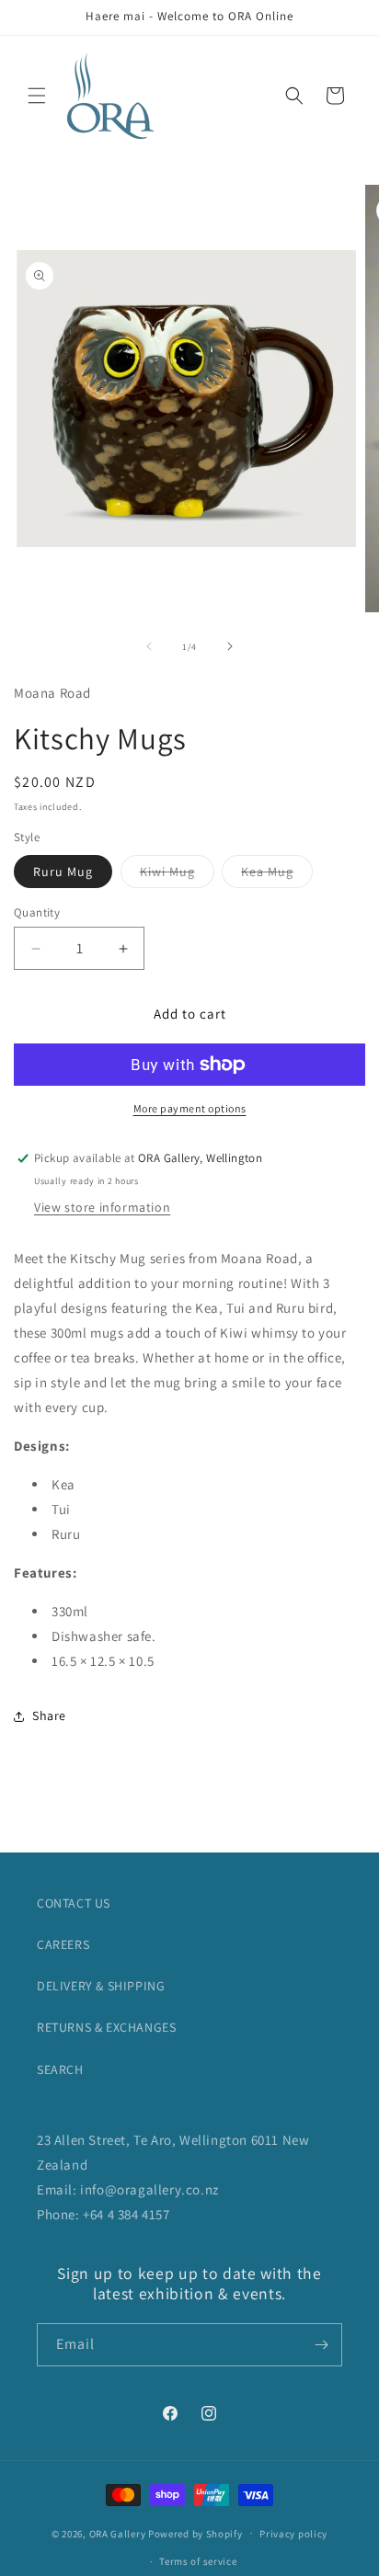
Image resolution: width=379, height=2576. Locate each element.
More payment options (190, 1108)
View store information (102, 1207)
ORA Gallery (118, 2533)
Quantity (37, 912)
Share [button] (49, 1715)
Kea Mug (277, 875)
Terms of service (198, 2561)
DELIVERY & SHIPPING (101, 1986)
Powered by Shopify (195, 2533)
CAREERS (63, 1944)
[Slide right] (230, 646)
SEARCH (60, 2069)
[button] (37, 96)
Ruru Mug (63, 872)
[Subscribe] (321, 2345)
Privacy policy (293, 2534)
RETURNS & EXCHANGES (106, 2027)
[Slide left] (149, 646)
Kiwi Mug (177, 875)
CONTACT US (74, 1903)
